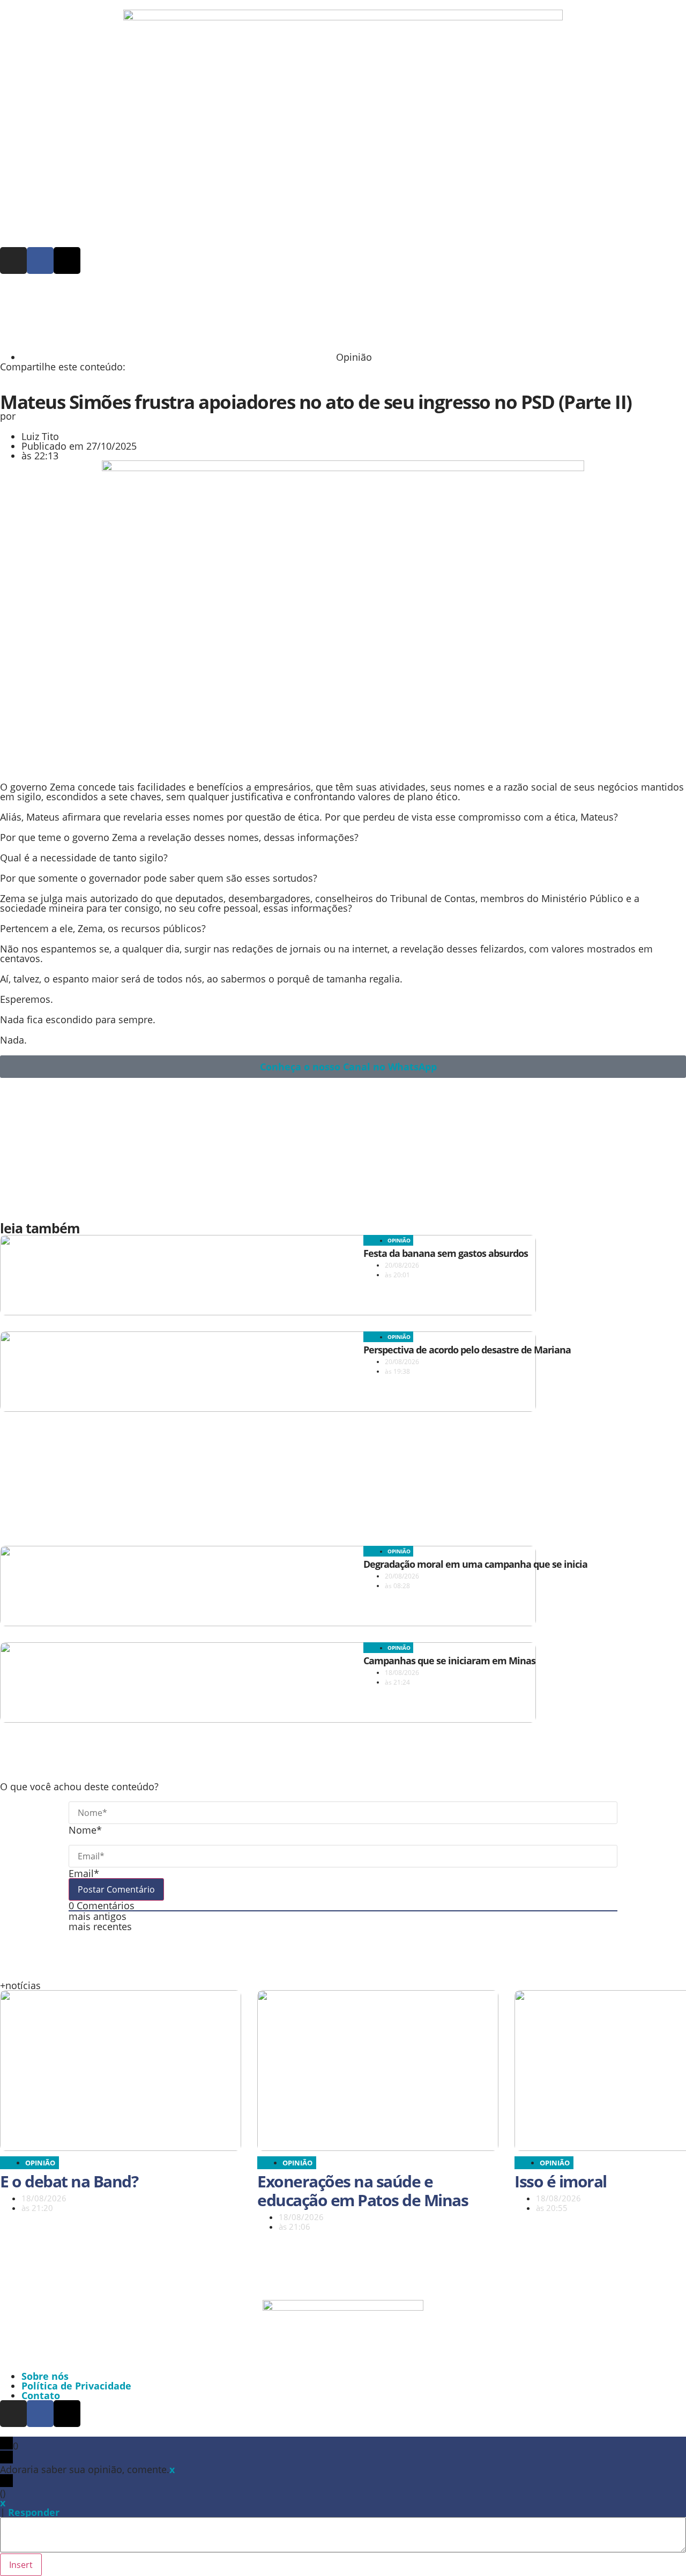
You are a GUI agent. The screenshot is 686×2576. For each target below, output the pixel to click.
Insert (21, 2565)
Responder (34, 2512)
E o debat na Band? (69, 2181)
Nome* (85, 1830)
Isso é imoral (561, 2181)
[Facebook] (40, 260)
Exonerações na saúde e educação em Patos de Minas (363, 2191)
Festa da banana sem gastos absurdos (446, 1253)
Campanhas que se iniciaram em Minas (449, 1661)
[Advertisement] (260, 317)
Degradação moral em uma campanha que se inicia (475, 1564)
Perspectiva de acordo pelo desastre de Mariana (467, 1350)
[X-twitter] (67, 260)
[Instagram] (13, 260)
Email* (84, 1873)
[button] (69, 387)
